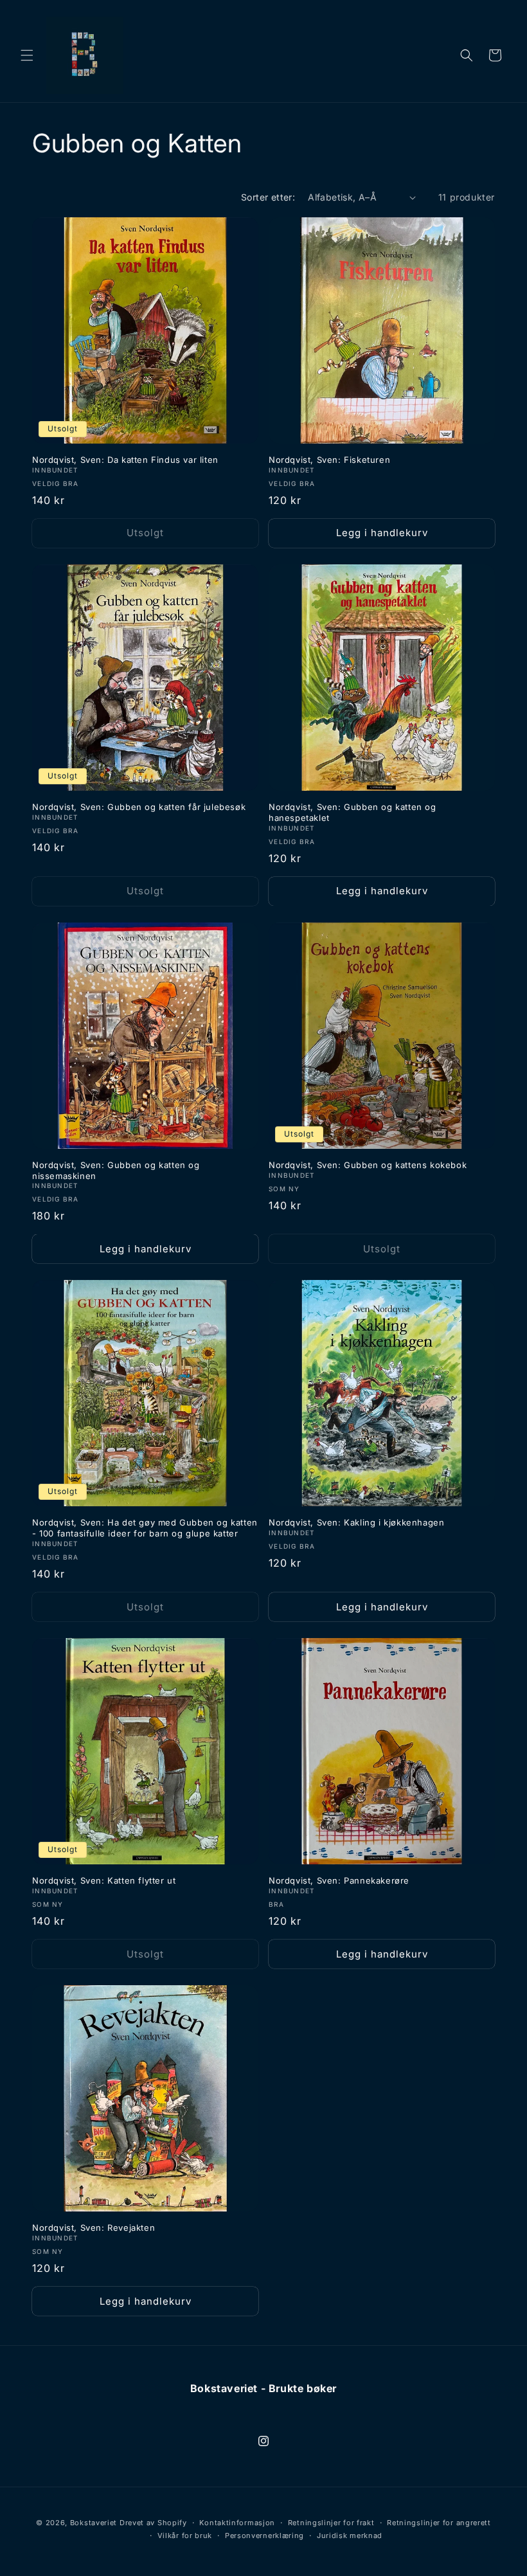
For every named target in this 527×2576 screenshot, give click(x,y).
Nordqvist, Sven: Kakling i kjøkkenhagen (356, 1522)
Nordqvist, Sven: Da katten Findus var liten (125, 460)
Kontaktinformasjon (237, 2523)
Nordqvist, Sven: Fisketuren (329, 460)
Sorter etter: (268, 197)
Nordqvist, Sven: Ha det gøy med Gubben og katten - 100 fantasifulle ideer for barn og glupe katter (145, 1528)
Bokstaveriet (94, 2523)
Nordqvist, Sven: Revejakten (94, 2228)
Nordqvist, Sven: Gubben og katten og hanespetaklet (353, 812)
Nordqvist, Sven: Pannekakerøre (339, 1880)
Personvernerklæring (264, 2535)
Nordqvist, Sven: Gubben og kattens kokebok (368, 1165)
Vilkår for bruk (185, 2535)
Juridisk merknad (350, 2535)
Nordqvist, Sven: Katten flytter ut (104, 1880)
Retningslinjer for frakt (331, 2523)
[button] (27, 55)
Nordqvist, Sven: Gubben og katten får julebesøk (139, 807)
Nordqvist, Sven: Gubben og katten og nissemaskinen (116, 1170)
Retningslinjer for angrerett (439, 2523)
